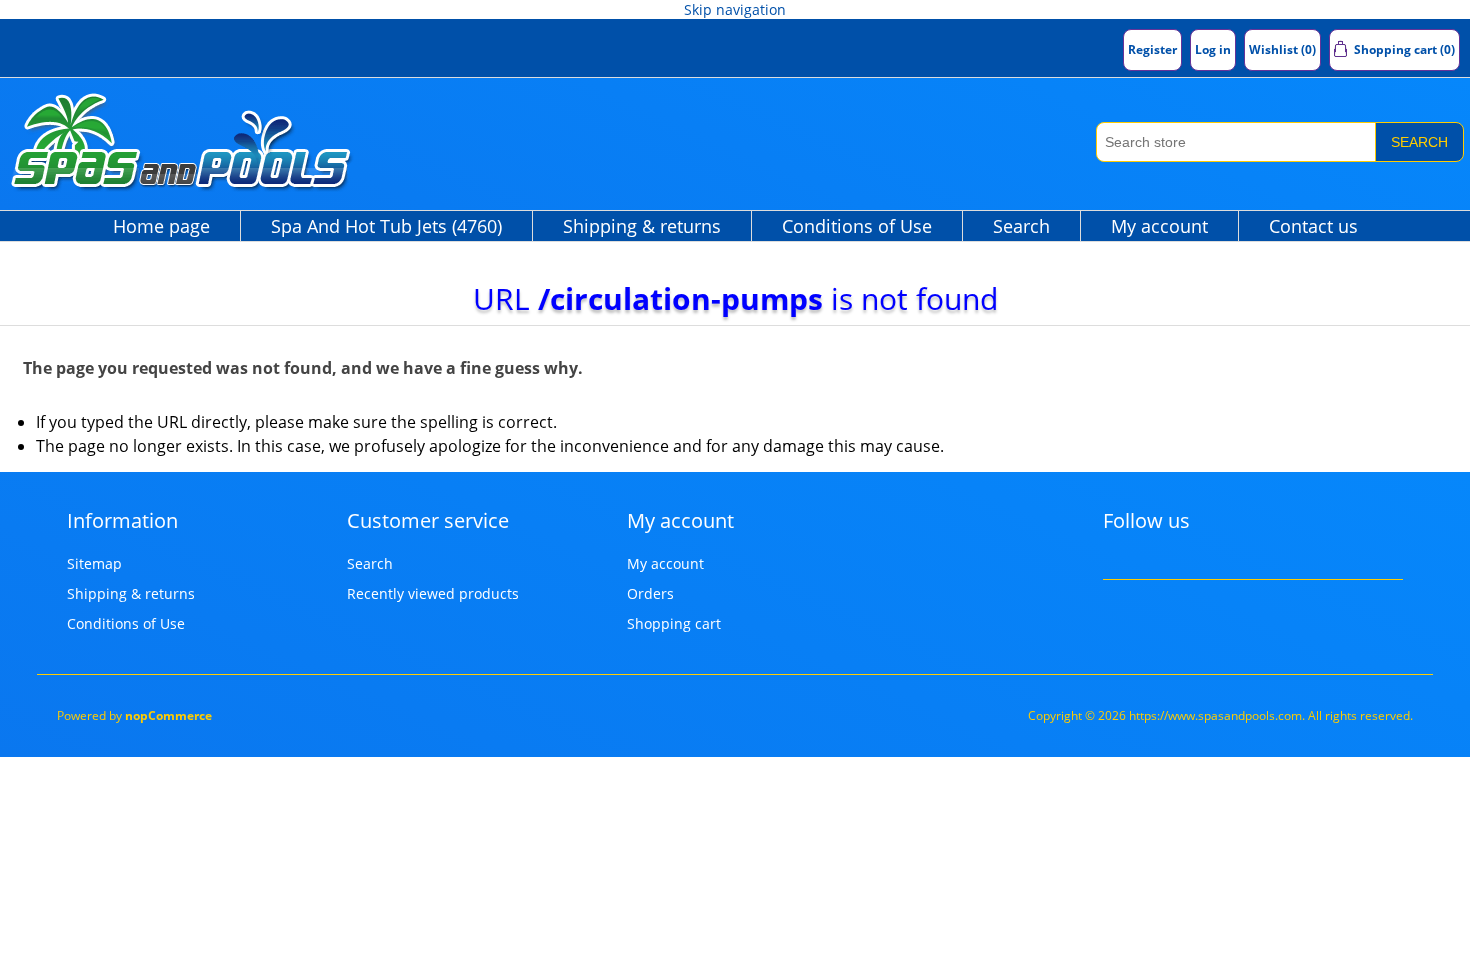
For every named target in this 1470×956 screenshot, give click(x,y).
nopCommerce (168, 715)
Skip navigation (735, 9)
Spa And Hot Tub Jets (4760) (386, 226)
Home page (161, 226)
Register (1152, 49)
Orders (650, 593)
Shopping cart (674, 623)
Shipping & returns (642, 226)
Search (1419, 142)
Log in (1213, 49)
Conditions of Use (857, 226)
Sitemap (94, 563)
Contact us (1313, 226)
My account (1159, 226)
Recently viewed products (433, 593)
